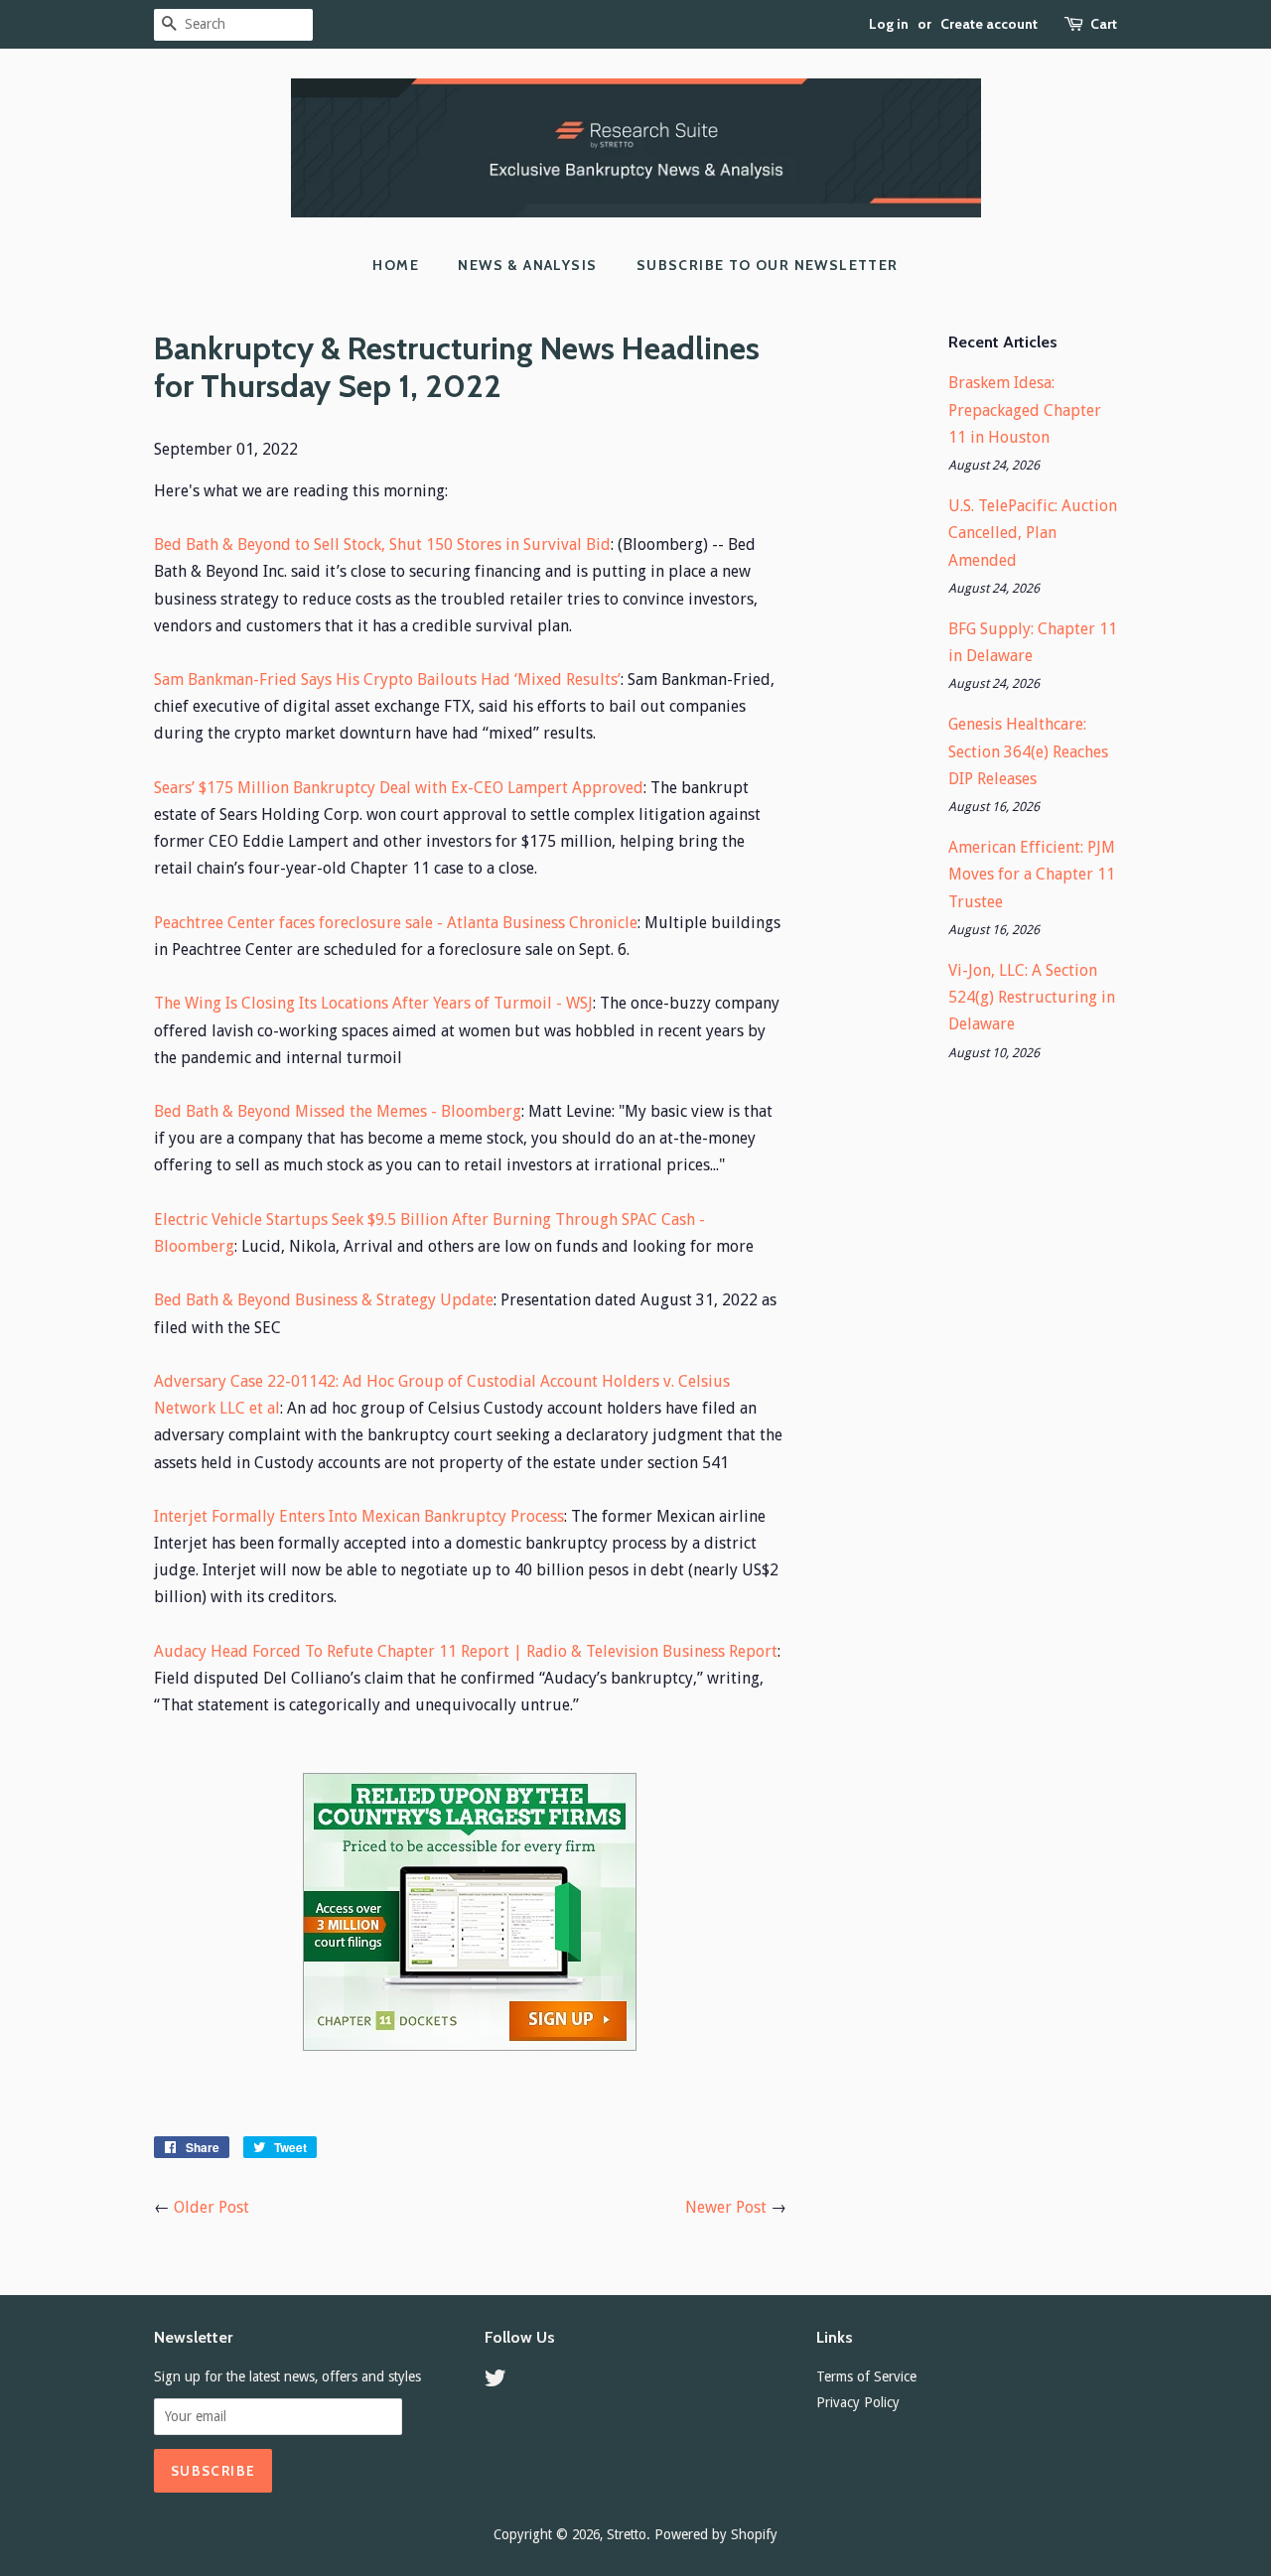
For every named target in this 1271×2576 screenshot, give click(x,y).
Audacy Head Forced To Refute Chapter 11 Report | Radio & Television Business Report (466, 1651)
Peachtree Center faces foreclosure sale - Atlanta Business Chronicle (396, 923)
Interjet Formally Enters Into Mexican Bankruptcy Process (359, 1516)
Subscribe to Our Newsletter (768, 265)
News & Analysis (527, 265)
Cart (1104, 24)
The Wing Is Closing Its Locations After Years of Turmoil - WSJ (373, 1003)
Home (396, 265)
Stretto (627, 2534)
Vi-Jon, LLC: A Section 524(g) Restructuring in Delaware (1032, 997)
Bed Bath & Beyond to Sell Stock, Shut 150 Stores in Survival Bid (382, 544)
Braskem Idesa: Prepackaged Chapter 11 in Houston (1025, 409)
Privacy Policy (858, 2402)
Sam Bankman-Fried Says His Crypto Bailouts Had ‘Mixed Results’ (387, 679)
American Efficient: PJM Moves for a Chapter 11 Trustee (1032, 874)
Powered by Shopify (716, 2534)
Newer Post (726, 2207)
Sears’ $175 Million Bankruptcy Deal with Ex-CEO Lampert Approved (399, 788)
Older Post (212, 2207)
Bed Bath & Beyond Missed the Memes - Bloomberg (338, 1111)
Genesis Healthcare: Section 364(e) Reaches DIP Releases (1028, 751)
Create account (989, 24)
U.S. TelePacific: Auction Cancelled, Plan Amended (1033, 533)
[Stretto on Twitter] (495, 2381)
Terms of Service (866, 2376)
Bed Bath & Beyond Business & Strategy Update (324, 1300)
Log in (889, 24)
